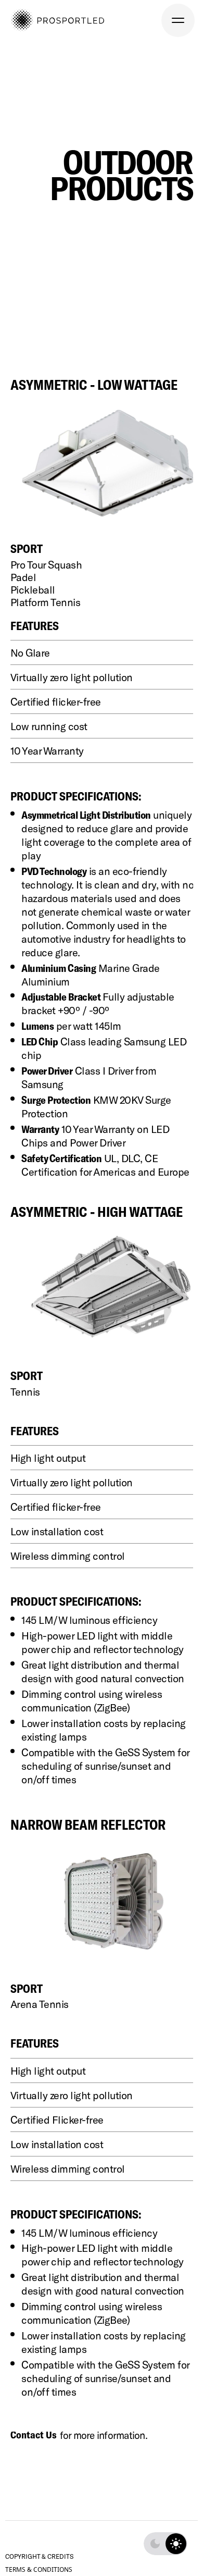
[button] (178, 20)
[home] (57, 20)
